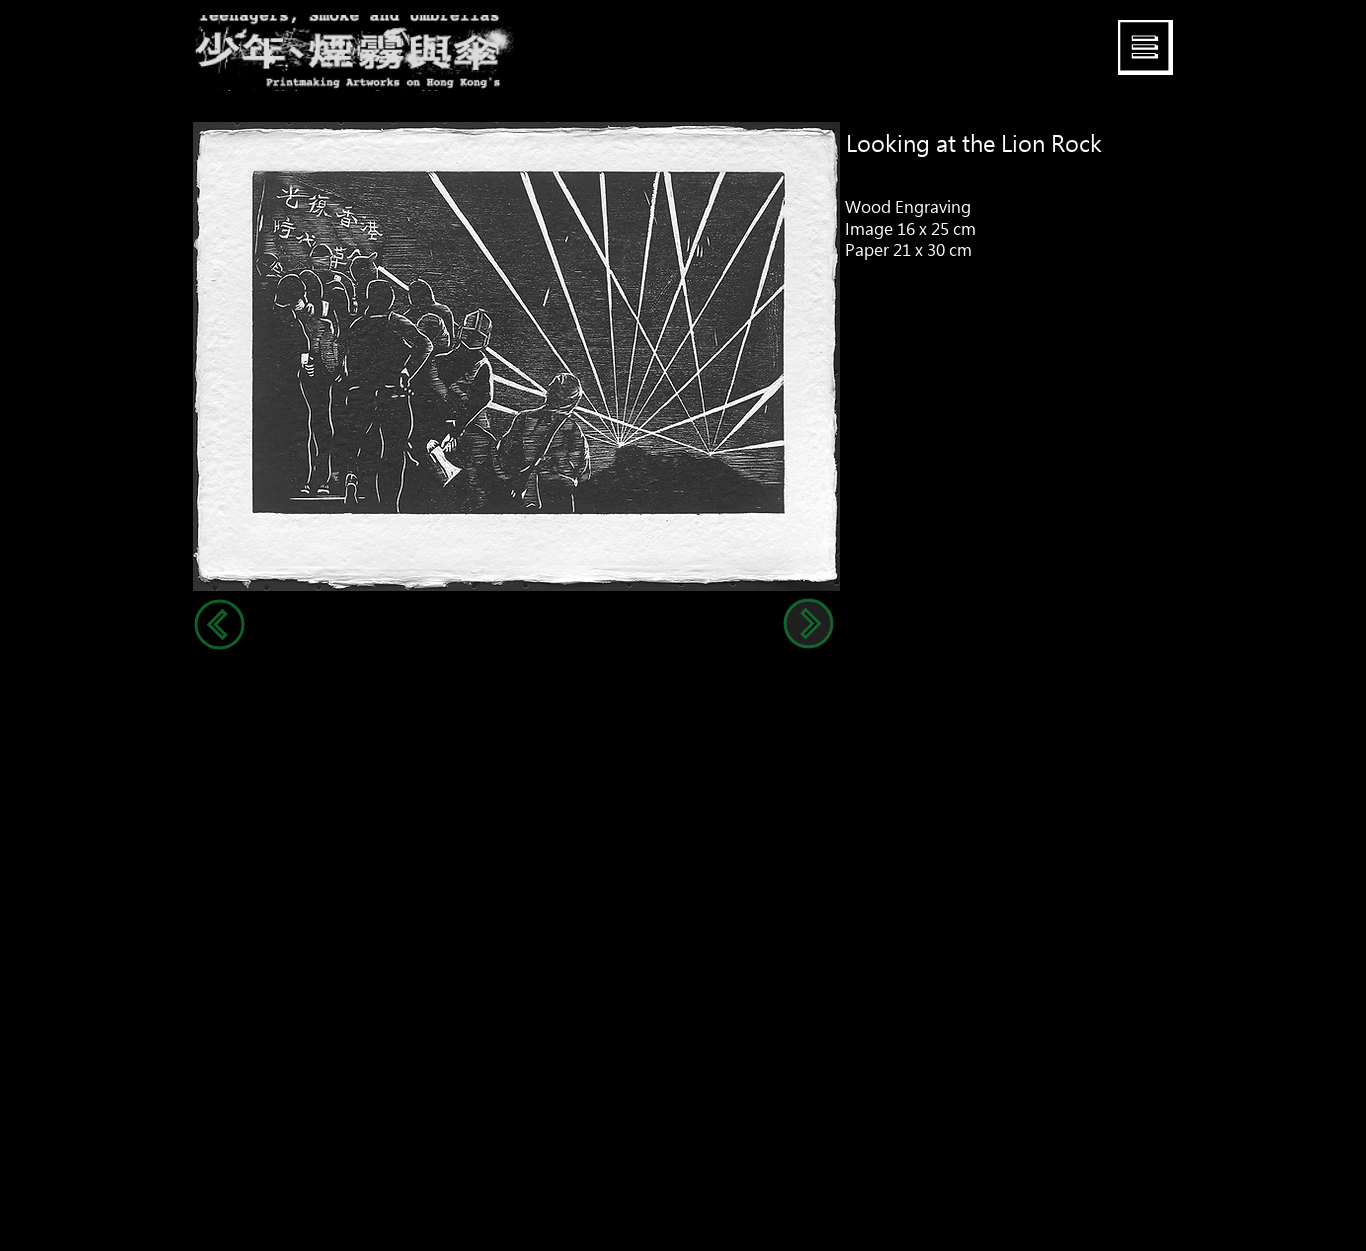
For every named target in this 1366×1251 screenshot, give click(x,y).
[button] (1145, 47)
